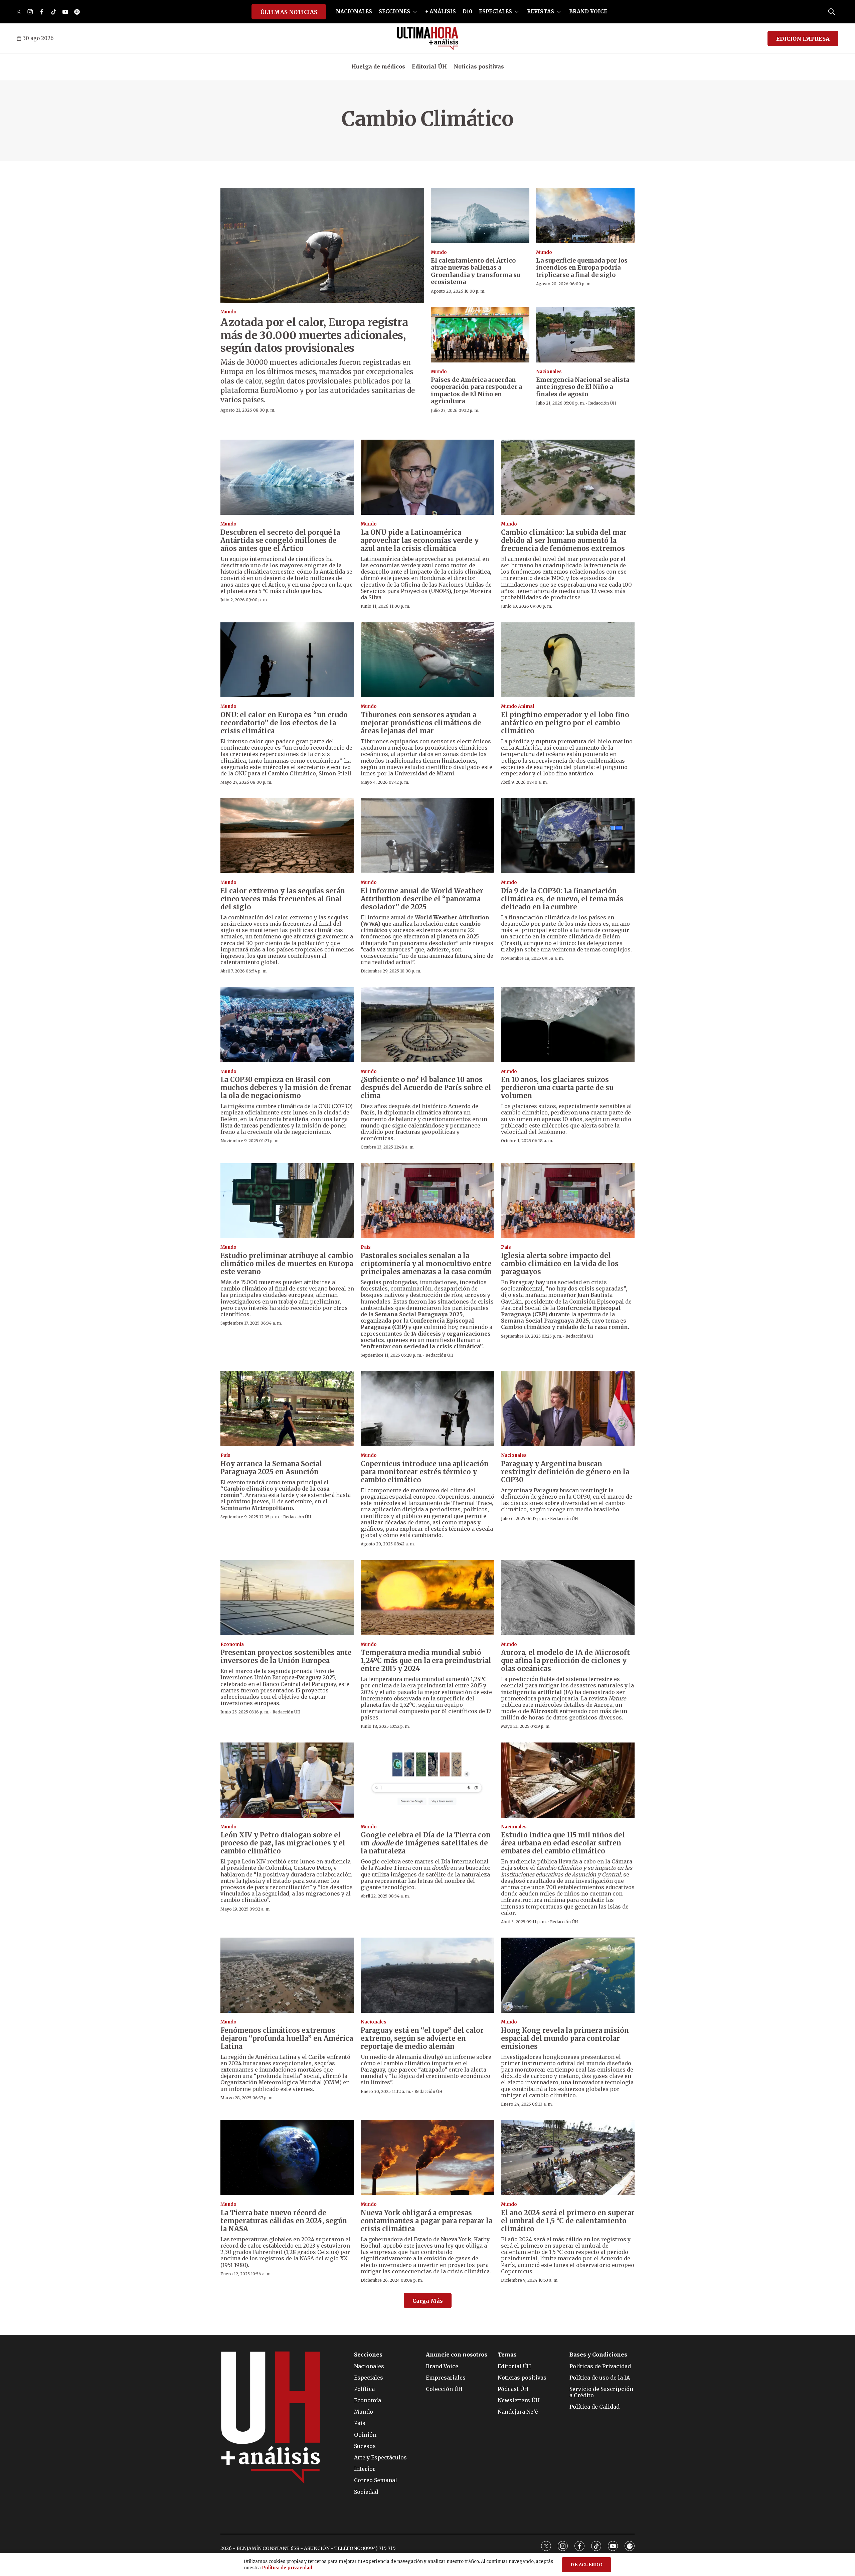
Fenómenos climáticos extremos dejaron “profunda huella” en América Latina (287, 2038)
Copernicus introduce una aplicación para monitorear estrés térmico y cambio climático (425, 1472)
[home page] (428, 38)
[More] (415, 12)
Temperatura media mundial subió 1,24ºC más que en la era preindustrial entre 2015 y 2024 (426, 1660)
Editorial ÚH (429, 66)
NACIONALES (354, 12)
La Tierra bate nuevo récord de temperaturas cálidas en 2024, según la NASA (284, 2221)
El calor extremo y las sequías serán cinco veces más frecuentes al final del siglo (283, 899)
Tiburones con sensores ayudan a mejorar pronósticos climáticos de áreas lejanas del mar (421, 723)
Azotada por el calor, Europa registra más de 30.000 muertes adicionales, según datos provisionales (314, 335)
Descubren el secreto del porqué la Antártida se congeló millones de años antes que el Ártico (280, 540)
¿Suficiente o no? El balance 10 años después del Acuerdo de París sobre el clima (426, 1088)
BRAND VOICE (588, 12)
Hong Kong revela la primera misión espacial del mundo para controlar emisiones (565, 2038)
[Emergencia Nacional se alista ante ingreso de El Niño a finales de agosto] (585, 335)
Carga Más (428, 2301)
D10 (467, 12)
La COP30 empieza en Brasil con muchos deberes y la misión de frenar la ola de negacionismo (286, 1088)
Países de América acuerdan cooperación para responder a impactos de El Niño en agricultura (476, 391)
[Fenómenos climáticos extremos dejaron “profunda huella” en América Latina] (287, 1975)
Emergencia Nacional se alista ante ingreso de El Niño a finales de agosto (583, 387)
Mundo (228, 312)
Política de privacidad (287, 2568)
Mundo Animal (518, 706)
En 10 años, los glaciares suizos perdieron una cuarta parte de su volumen (557, 1088)
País (366, 1247)
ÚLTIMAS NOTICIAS (289, 12)
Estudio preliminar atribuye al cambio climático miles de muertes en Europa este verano (287, 1264)
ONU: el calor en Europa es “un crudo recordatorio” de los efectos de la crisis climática (284, 723)
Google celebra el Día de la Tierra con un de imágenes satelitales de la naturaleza (426, 1843)
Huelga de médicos (378, 66)
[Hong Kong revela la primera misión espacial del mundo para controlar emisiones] (568, 1975)
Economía (232, 1644)
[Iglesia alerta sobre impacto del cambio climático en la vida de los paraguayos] (568, 1201)
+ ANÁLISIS (441, 12)
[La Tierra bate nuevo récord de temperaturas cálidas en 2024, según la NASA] (287, 2158)
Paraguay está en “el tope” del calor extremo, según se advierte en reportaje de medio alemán (422, 2038)
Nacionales (549, 372)
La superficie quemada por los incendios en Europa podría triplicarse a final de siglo (582, 268)
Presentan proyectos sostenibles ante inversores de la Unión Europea (286, 1656)
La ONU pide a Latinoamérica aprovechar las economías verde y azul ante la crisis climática (420, 540)
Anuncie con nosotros (457, 2355)
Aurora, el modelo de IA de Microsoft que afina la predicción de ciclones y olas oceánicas (565, 1660)
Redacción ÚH (602, 403)
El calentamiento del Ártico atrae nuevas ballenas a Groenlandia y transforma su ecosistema (475, 271)
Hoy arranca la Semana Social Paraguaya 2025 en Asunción (271, 1468)
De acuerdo (586, 2565)
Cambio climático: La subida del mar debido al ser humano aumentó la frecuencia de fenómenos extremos (564, 540)
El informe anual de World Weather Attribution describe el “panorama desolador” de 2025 (422, 899)
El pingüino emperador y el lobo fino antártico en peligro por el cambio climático (565, 723)
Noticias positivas (479, 66)
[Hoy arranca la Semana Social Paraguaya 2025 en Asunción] (287, 1409)
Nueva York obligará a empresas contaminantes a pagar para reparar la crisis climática (426, 2221)
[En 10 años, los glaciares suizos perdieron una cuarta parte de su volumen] (568, 1025)
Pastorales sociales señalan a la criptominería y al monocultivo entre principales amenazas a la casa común (426, 1264)
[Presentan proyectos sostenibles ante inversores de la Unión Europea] (287, 1598)
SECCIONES (394, 12)
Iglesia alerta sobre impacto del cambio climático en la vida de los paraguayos (560, 1264)
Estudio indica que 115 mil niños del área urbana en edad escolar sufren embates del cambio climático (563, 1843)
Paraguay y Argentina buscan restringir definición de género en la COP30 (565, 1472)
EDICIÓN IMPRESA (803, 39)
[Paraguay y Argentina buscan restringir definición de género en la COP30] (568, 1409)
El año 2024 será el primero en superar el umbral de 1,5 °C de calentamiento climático (568, 2221)
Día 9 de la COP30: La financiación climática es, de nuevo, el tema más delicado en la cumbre (562, 899)
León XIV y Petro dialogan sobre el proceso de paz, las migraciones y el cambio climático (283, 1843)
